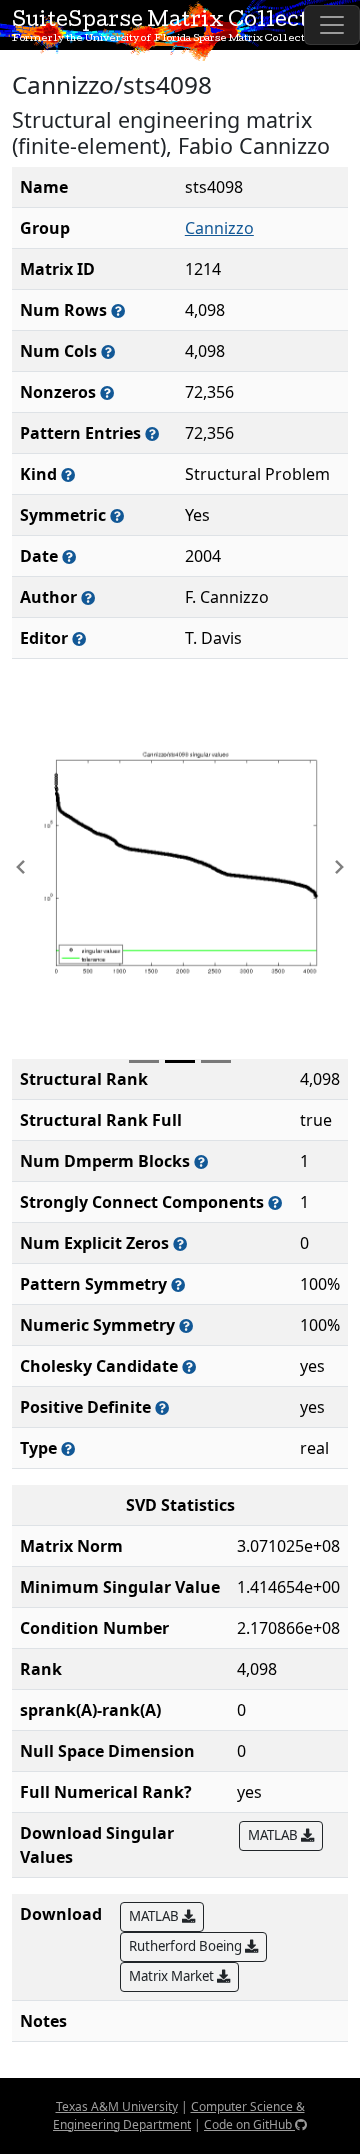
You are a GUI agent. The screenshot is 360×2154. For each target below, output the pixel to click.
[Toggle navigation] (332, 25)
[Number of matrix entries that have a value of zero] (180, 1243)
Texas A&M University (117, 2106)
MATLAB (274, 1835)
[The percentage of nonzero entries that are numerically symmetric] (186, 1325)
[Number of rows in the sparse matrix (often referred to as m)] (118, 310)
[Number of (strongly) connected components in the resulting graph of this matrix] (275, 1202)
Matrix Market (173, 1976)
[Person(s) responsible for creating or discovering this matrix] (88, 597)
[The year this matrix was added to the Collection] (69, 556)
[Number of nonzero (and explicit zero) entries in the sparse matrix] (152, 433)
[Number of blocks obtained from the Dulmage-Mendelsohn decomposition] (201, 1161)
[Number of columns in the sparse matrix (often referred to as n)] (108, 351)
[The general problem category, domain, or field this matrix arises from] (68, 474)
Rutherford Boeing (187, 1946)
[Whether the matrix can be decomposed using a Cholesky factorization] (189, 1366)
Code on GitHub (249, 2124)
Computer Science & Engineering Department (179, 2115)
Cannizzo (219, 228)
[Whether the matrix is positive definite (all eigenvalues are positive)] (162, 1407)
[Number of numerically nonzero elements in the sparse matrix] (107, 392)
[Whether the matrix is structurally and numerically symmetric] (117, 515)
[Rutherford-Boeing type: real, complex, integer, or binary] (68, 1448)
